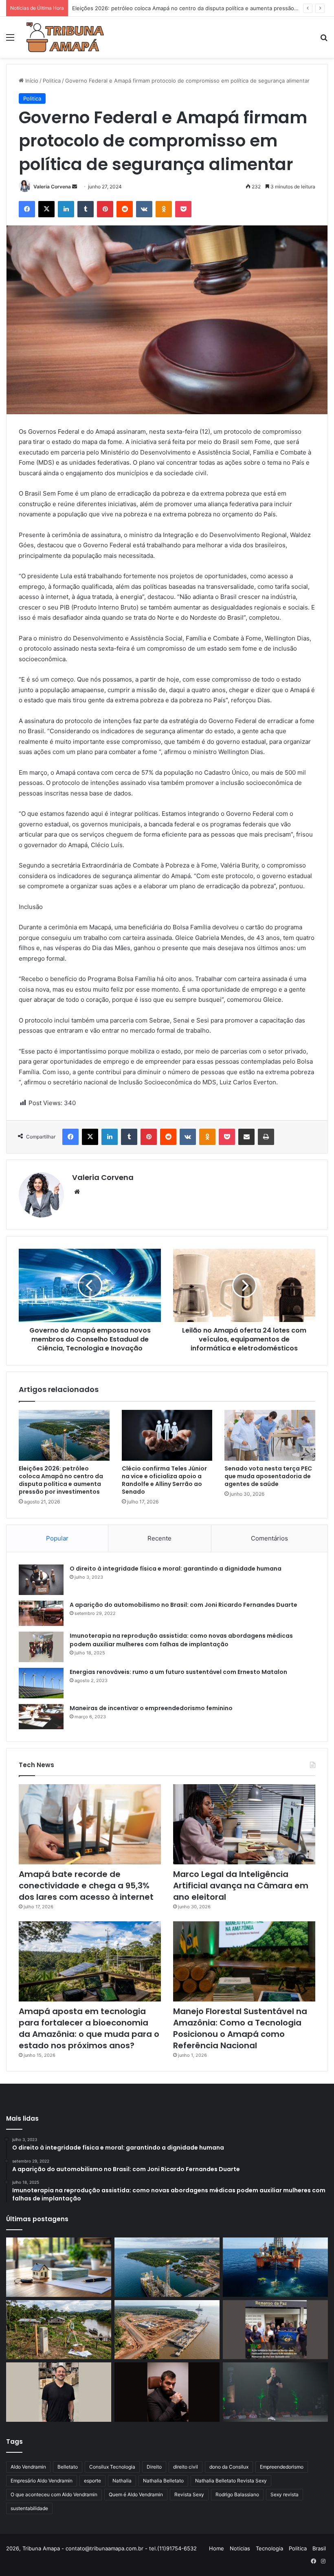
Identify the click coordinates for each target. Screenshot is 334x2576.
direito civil (186, 2467)
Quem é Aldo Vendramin (136, 2494)
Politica (52, 81)
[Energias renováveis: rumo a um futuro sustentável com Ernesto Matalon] (41, 1683)
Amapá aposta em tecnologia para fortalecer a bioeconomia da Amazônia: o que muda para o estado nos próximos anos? (89, 2028)
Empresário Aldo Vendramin (42, 2481)
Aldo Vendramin (28, 2467)
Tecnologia (269, 2548)
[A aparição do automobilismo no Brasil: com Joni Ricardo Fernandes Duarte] (41, 1613)
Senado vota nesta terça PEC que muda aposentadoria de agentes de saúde (268, 1476)
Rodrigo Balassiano (237, 2494)
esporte (92, 2481)
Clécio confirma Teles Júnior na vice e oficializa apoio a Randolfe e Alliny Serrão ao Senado (164, 1480)
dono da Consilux (229, 2467)
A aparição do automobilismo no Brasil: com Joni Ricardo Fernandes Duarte (183, 1605)
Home (216, 2548)
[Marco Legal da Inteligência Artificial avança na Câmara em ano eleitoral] (244, 1824)
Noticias (240, 2548)
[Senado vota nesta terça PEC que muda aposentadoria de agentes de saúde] (270, 1435)
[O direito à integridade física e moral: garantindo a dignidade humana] (41, 1580)
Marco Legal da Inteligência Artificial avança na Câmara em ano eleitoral (241, 1886)
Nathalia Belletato (163, 2481)
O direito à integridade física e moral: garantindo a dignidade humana (176, 1569)
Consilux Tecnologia (112, 2467)
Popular (57, 1538)
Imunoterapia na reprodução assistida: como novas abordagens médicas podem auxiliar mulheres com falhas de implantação (181, 1640)
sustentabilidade (29, 2508)
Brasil (319, 2548)
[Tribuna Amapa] (65, 37)
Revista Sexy (189, 2494)
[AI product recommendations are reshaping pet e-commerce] (59, 2392)
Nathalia (122, 2481)
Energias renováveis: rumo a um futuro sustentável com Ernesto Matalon (179, 1672)
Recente (159, 1538)
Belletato (68, 2467)
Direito (154, 2467)
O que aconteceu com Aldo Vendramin (54, 2494)
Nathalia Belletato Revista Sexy (231, 2481)
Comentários (269, 1538)
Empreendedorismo (282, 2467)
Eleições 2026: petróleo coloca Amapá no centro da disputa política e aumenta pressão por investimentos (61, 1480)
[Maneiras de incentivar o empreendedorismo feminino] (41, 1717)
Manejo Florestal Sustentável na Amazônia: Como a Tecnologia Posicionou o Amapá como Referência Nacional (240, 2028)
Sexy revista (285, 2494)
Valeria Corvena (52, 187)
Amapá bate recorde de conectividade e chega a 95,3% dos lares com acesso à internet (86, 1886)
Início (31, 81)
